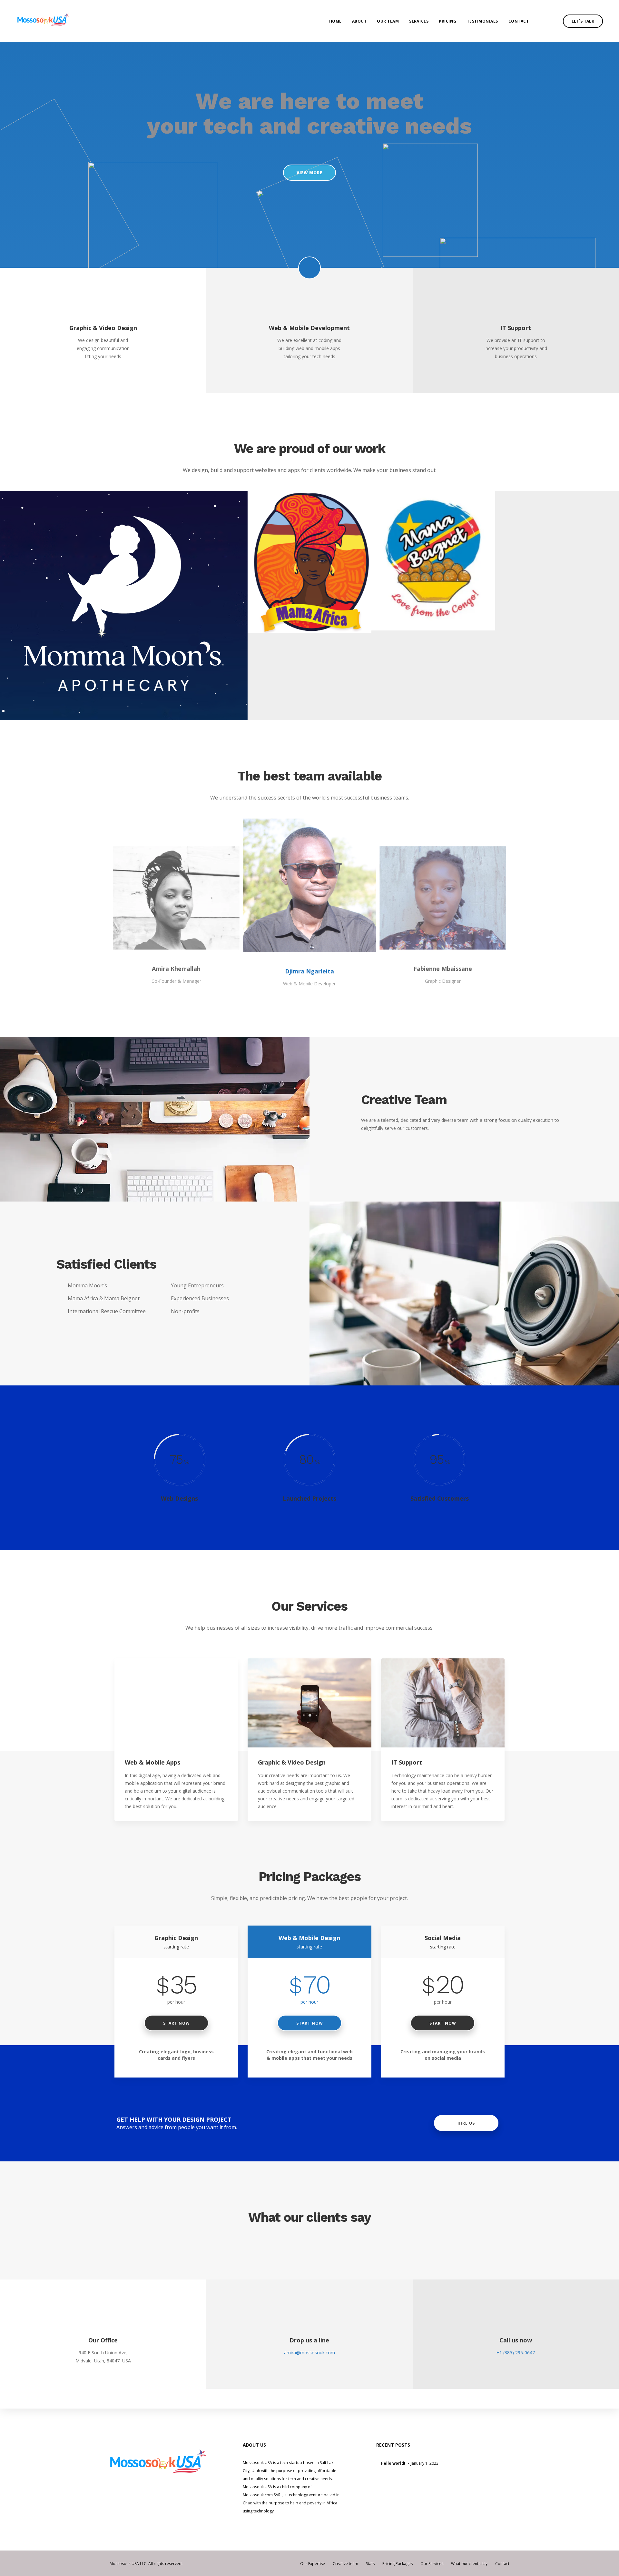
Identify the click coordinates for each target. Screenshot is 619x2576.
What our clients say (469, 2564)
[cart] (551, 21)
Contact (519, 21)
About (359, 21)
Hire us (466, 2123)
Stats (370, 2564)
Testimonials (482, 21)
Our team (388, 21)
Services (419, 21)
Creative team (345, 2564)
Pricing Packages (398, 2564)
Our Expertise (313, 2564)
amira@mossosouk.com (309, 2353)
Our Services (432, 2564)
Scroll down (309, 268)
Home (335, 21)
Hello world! (393, 2463)
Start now (176, 2023)
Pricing (448, 21)
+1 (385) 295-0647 (516, 2353)
